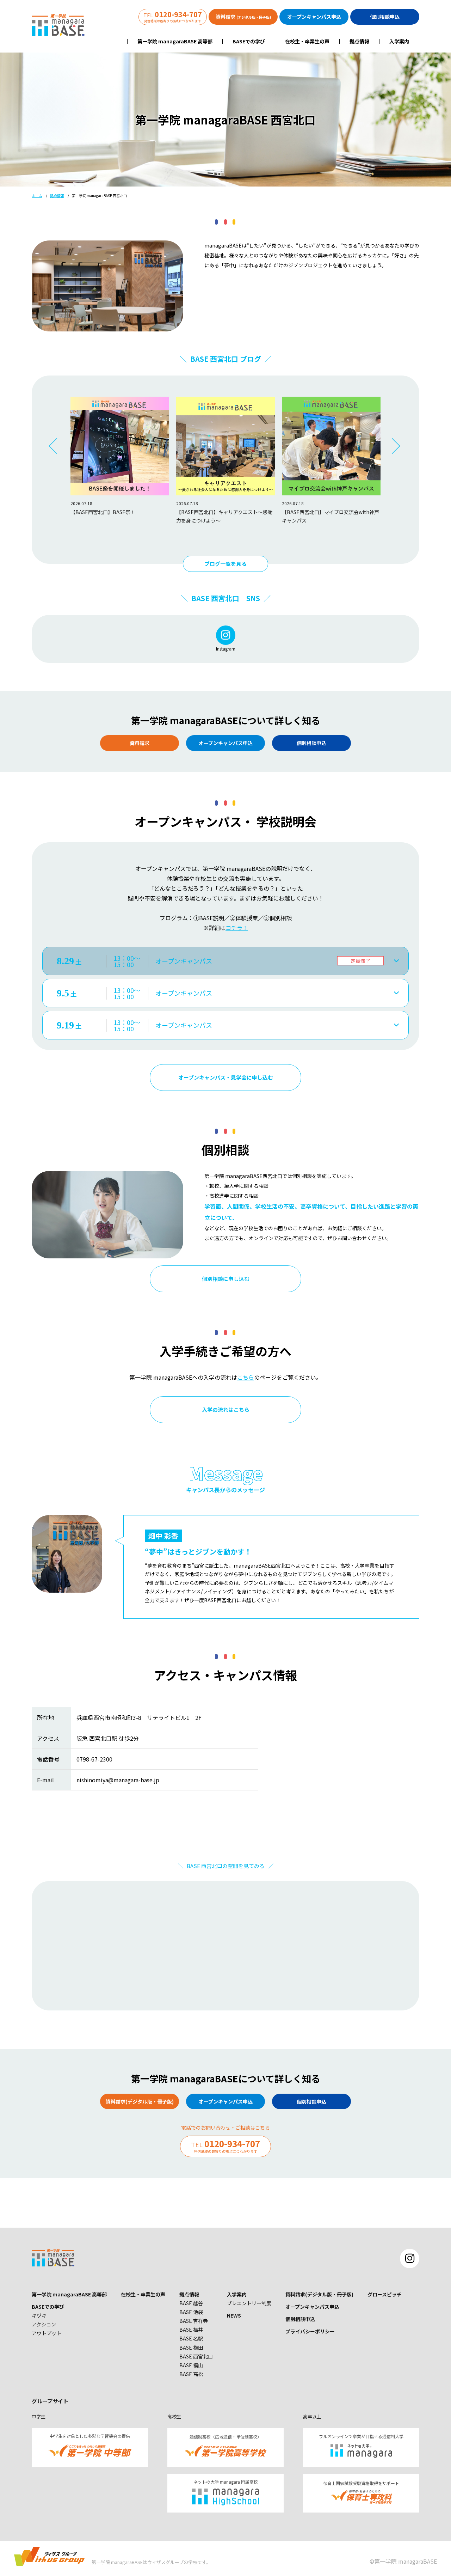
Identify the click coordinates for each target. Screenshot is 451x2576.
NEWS (234, 2315)
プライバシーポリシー (310, 2331)
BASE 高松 (191, 2374)
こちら (246, 1377)
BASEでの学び (249, 41)
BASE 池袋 (191, 2312)
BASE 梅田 (191, 2348)
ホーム (37, 196)
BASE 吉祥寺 (194, 2321)
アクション (44, 2324)
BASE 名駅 (191, 2338)
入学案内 (399, 41)
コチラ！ (237, 928)
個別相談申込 (300, 2319)
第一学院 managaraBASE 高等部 (175, 41)
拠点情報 (359, 41)
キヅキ (39, 2315)
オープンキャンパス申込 (312, 2307)
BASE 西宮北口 (196, 2356)
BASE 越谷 (191, 2303)
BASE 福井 (191, 2330)
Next (393, 446)
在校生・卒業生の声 (307, 41)
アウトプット (47, 2333)
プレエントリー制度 (249, 2303)
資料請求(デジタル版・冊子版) (319, 2294)
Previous (58, 446)
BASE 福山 (191, 2365)
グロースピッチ (385, 2294)
